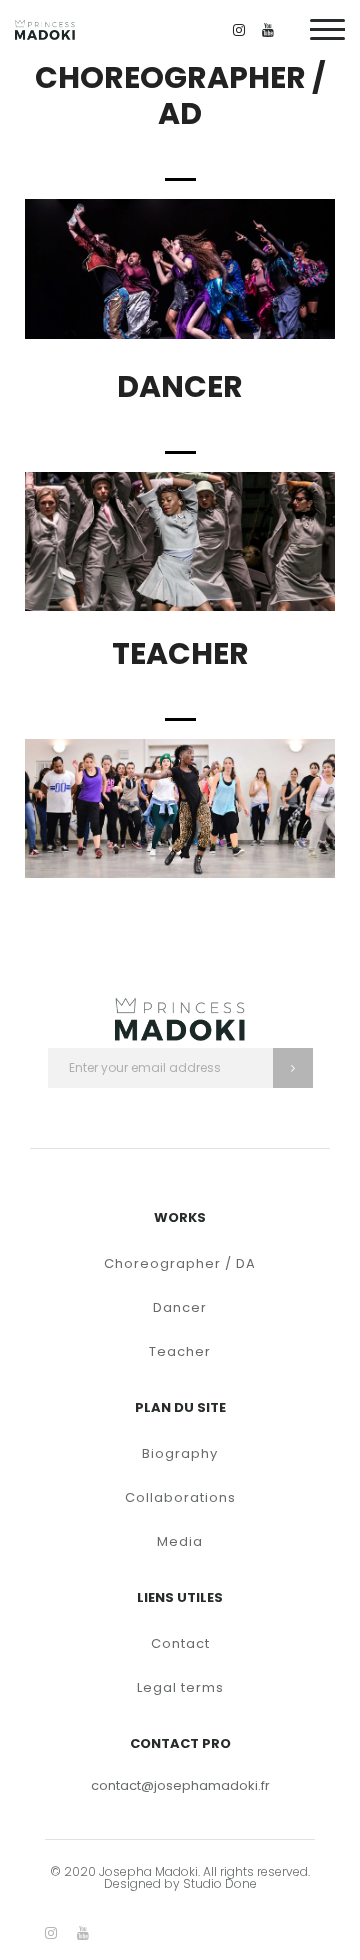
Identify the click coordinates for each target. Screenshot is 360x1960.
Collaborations (180, 1497)
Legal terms (180, 1687)
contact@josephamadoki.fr (180, 1785)
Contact (180, 1643)
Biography (180, 1453)
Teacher (180, 1351)
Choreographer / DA (180, 1263)
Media (180, 1541)
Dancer (180, 1307)
